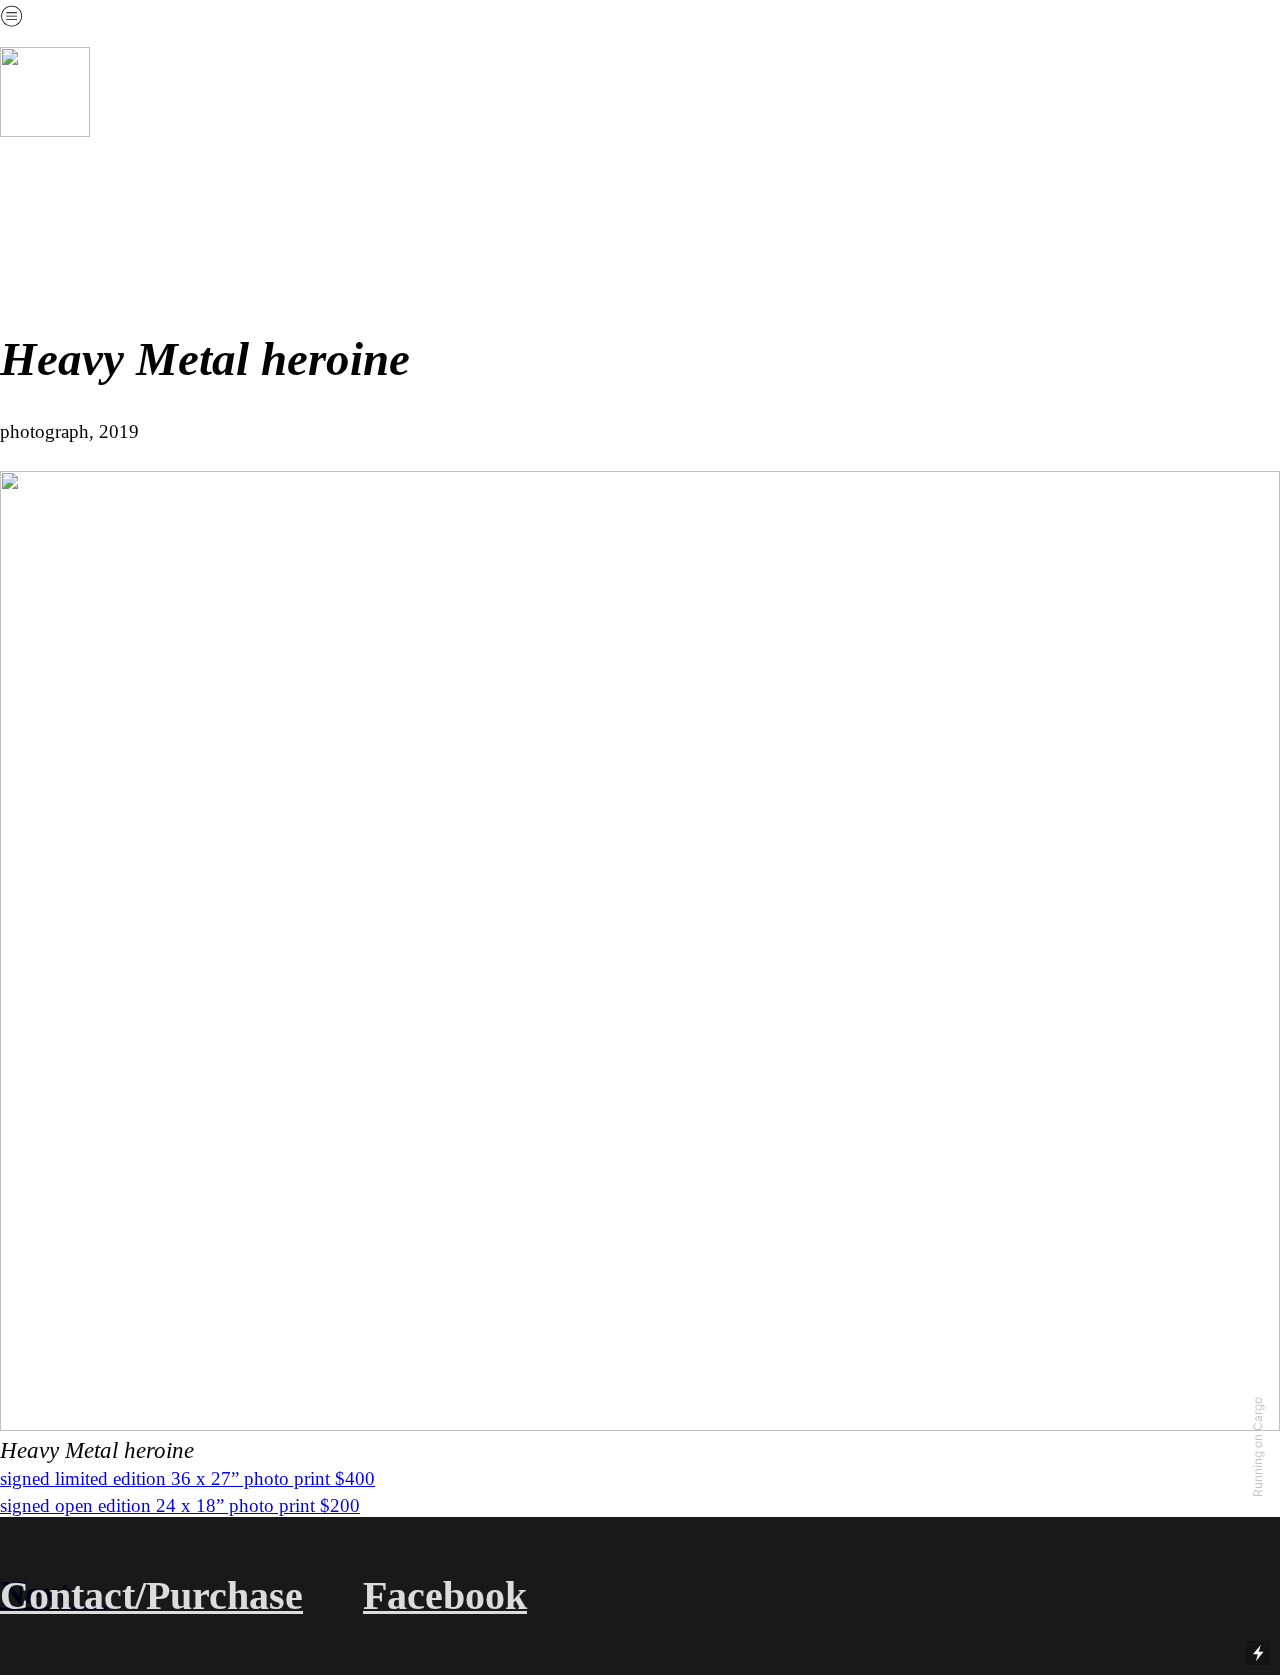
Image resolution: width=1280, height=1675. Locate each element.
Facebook (445, 1596)
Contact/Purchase (151, 1596)
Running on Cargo (1257, 1446)
